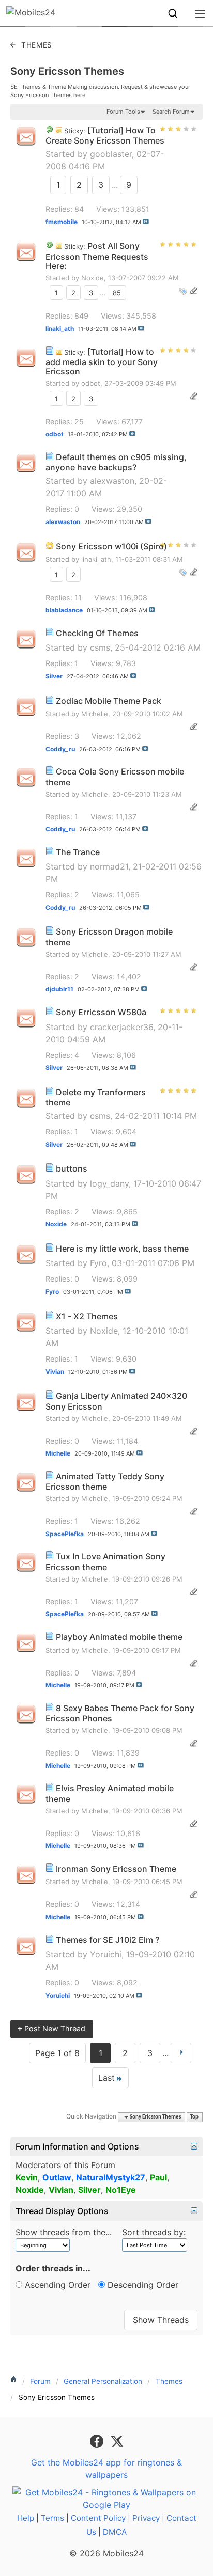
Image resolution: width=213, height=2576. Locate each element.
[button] (173, 13)
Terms (52, 2518)
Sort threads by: (154, 2232)
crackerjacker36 (121, 1027)
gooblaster (111, 154)
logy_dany (109, 1183)
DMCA (115, 2532)
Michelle (95, 714)
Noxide (93, 278)
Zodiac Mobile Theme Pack (109, 701)
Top (194, 2117)
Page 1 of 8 (57, 2053)
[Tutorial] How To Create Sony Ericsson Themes (105, 136)
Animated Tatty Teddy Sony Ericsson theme (105, 1482)
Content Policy (98, 2518)
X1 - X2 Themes (87, 1316)
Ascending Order (56, 2285)
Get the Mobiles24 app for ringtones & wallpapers (106, 2469)
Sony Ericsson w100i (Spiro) (111, 546)
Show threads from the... (64, 2232)
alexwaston (112, 481)
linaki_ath (96, 559)
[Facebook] (98, 2440)
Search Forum (171, 112)
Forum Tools (123, 112)
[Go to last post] (146, 222)
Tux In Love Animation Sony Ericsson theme (105, 1562)
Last (106, 2078)
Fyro (98, 1263)
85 (117, 293)
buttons (72, 1168)
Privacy (146, 2518)
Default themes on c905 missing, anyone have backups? (116, 462)
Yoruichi (106, 1954)
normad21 (109, 866)
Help (26, 2518)
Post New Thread (51, 2028)
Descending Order (142, 2285)
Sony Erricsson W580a (101, 1012)
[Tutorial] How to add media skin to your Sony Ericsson (102, 362)
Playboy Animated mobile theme (119, 1637)
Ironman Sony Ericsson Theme (116, 1869)
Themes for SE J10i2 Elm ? (108, 1940)
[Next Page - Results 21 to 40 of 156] (181, 2053)
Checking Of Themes (97, 633)
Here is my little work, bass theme (122, 1249)
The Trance (78, 852)
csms (100, 647)
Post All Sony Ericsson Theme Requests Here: (97, 256)
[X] (117, 2440)
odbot (91, 383)
